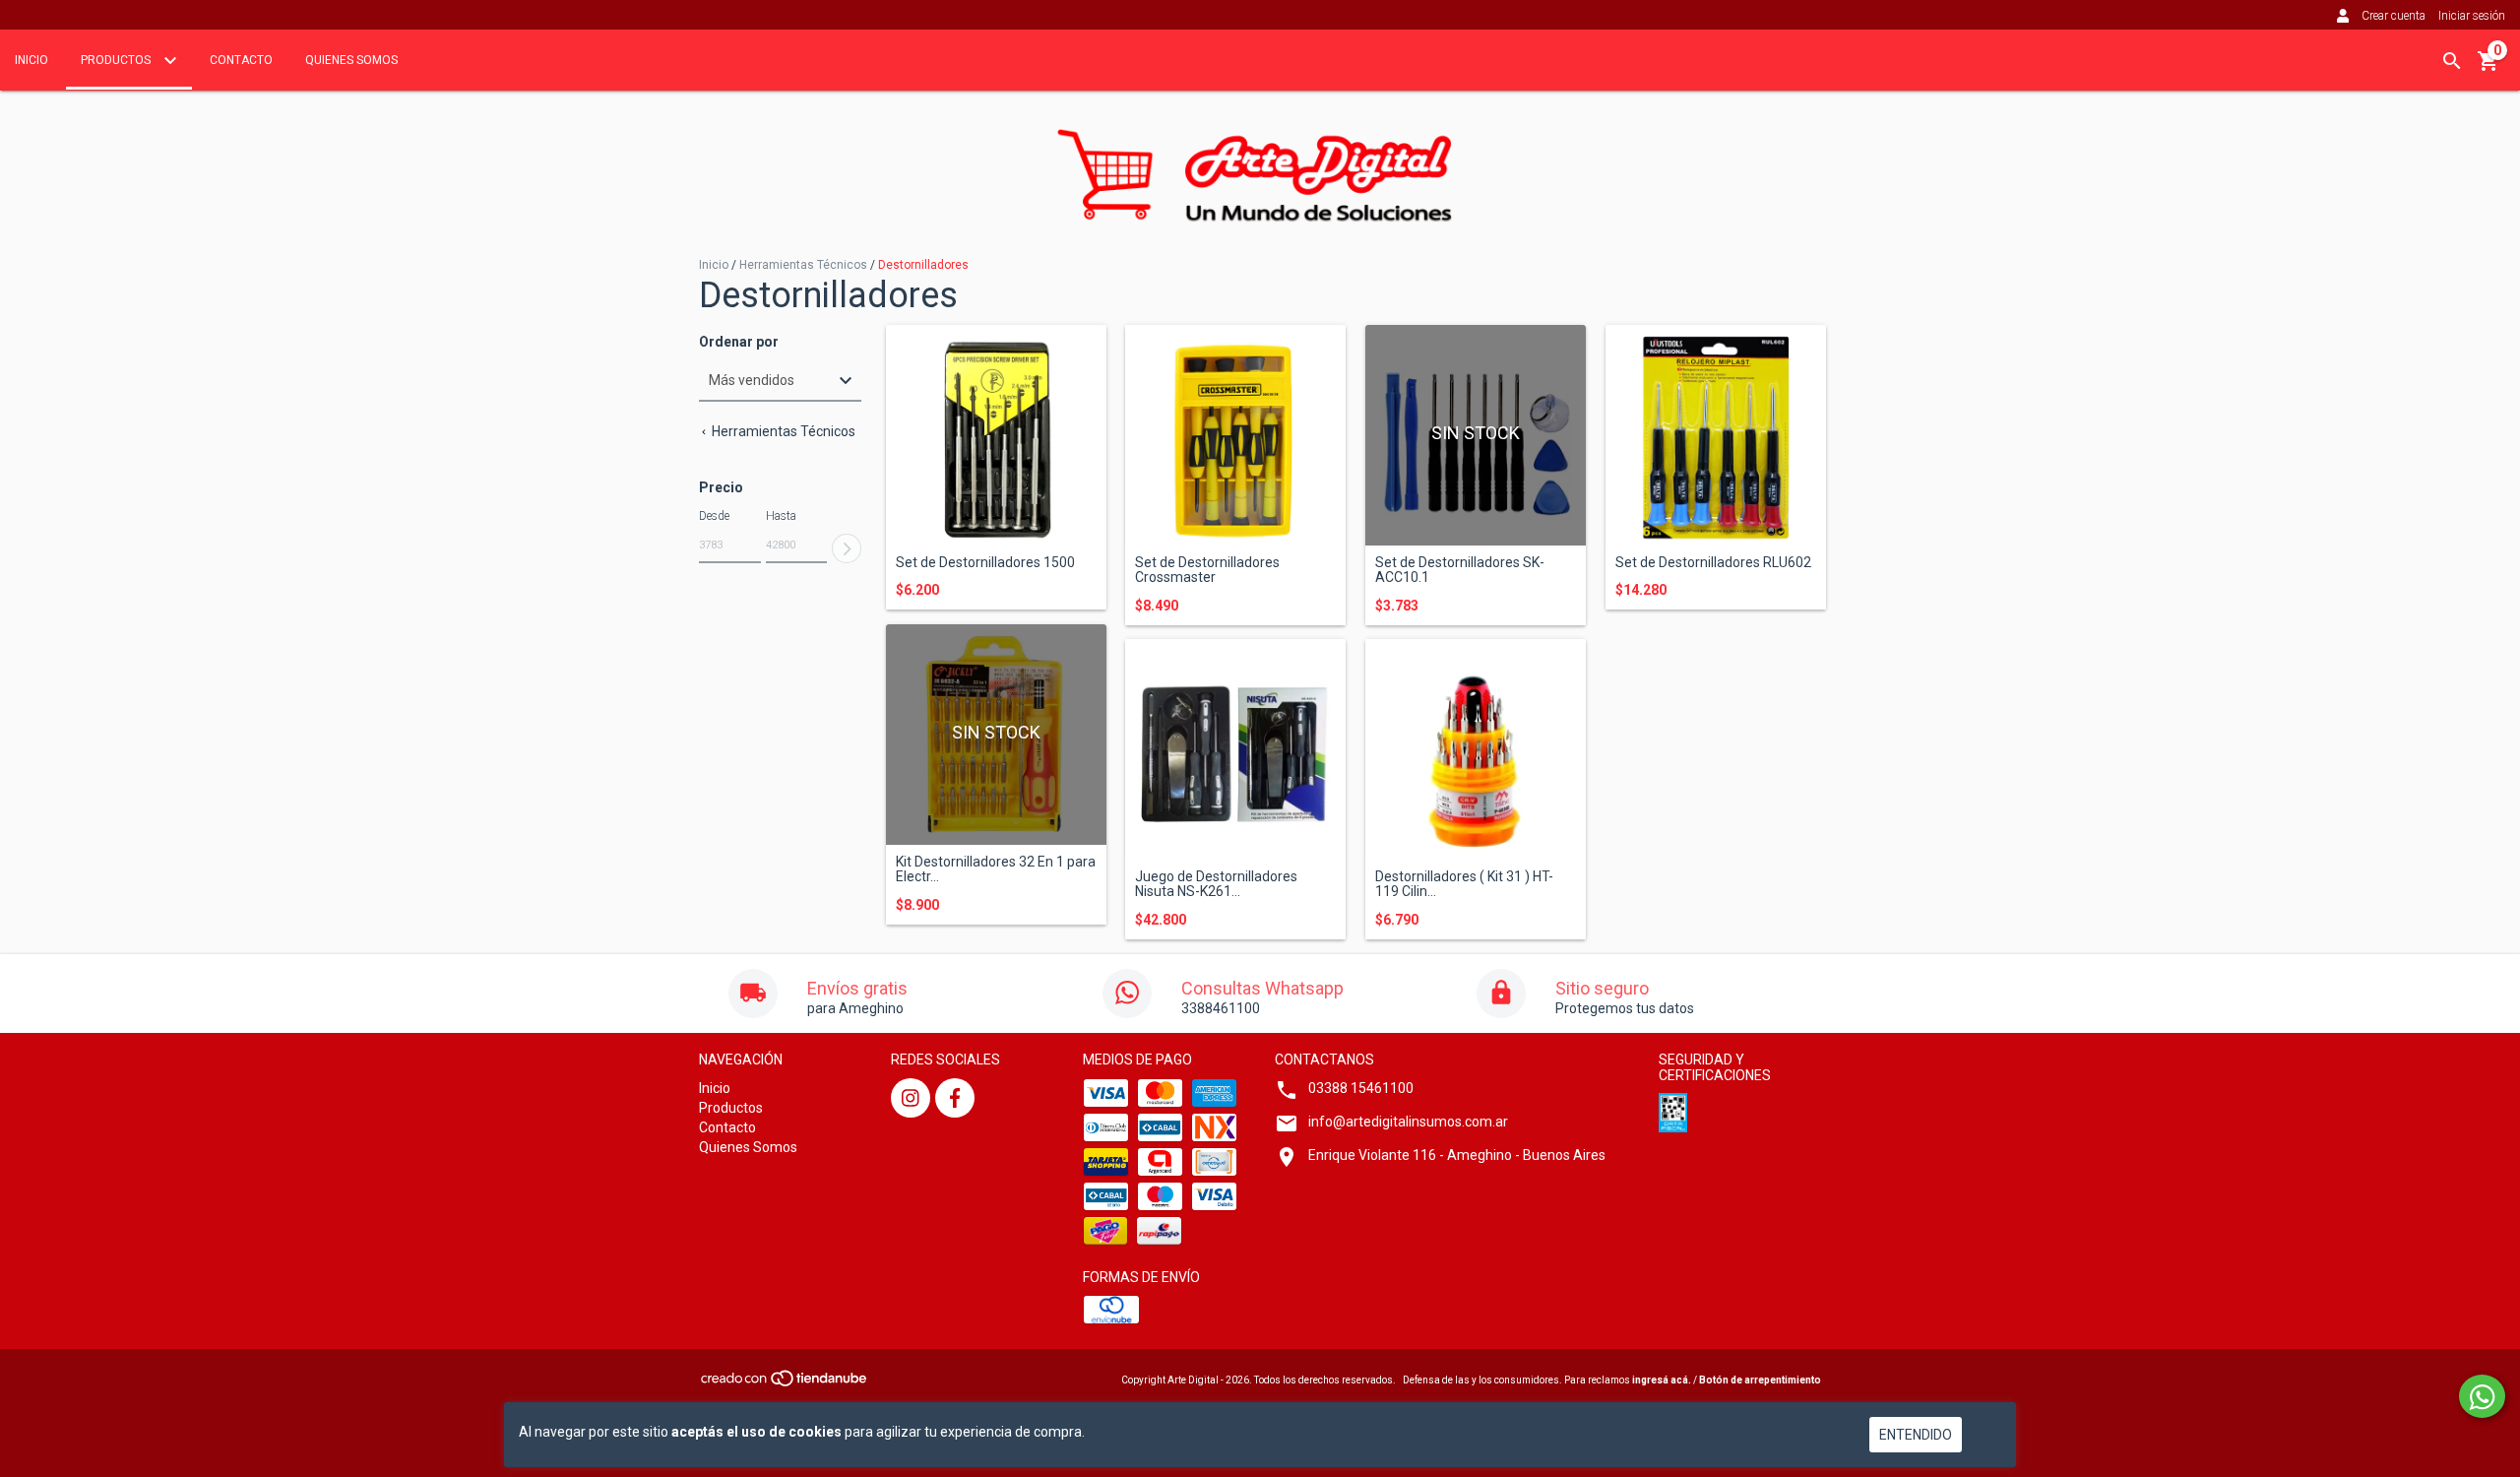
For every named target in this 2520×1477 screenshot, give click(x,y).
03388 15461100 (1361, 1088)
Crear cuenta (2394, 16)
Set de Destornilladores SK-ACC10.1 (1460, 570)
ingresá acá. (1662, 1380)
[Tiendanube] (785, 1384)
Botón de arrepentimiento (1760, 1380)
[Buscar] (2452, 61)
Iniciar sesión (2472, 16)
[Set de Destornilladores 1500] (996, 435)
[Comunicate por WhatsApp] (2482, 1396)
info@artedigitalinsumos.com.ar (1408, 1122)
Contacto (241, 60)
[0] (2488, 68)
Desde (714, 516)
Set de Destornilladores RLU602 (1713, 563)
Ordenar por (739, 342)
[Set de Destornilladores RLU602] (1716, 435)
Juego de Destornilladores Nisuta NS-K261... (1216, 884)
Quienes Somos (351, 60)
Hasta (781, 516)
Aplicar (847, 548)
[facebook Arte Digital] (955, 1098)
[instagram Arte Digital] (911, 1098)
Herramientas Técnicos (803, 265)
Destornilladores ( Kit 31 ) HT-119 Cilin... (1464, 884)
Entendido (1916, 1435)
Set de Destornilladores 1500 (985, 563)
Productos (117, 60)
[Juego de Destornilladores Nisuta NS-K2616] (1235, 749)
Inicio (31, 60)
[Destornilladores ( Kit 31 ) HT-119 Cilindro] (1476, 749)
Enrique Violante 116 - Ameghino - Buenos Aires (1457, 1155)
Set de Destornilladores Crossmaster (1207, 570)
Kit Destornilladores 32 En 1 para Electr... (996, 869)
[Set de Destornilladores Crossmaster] (1235, 435)
